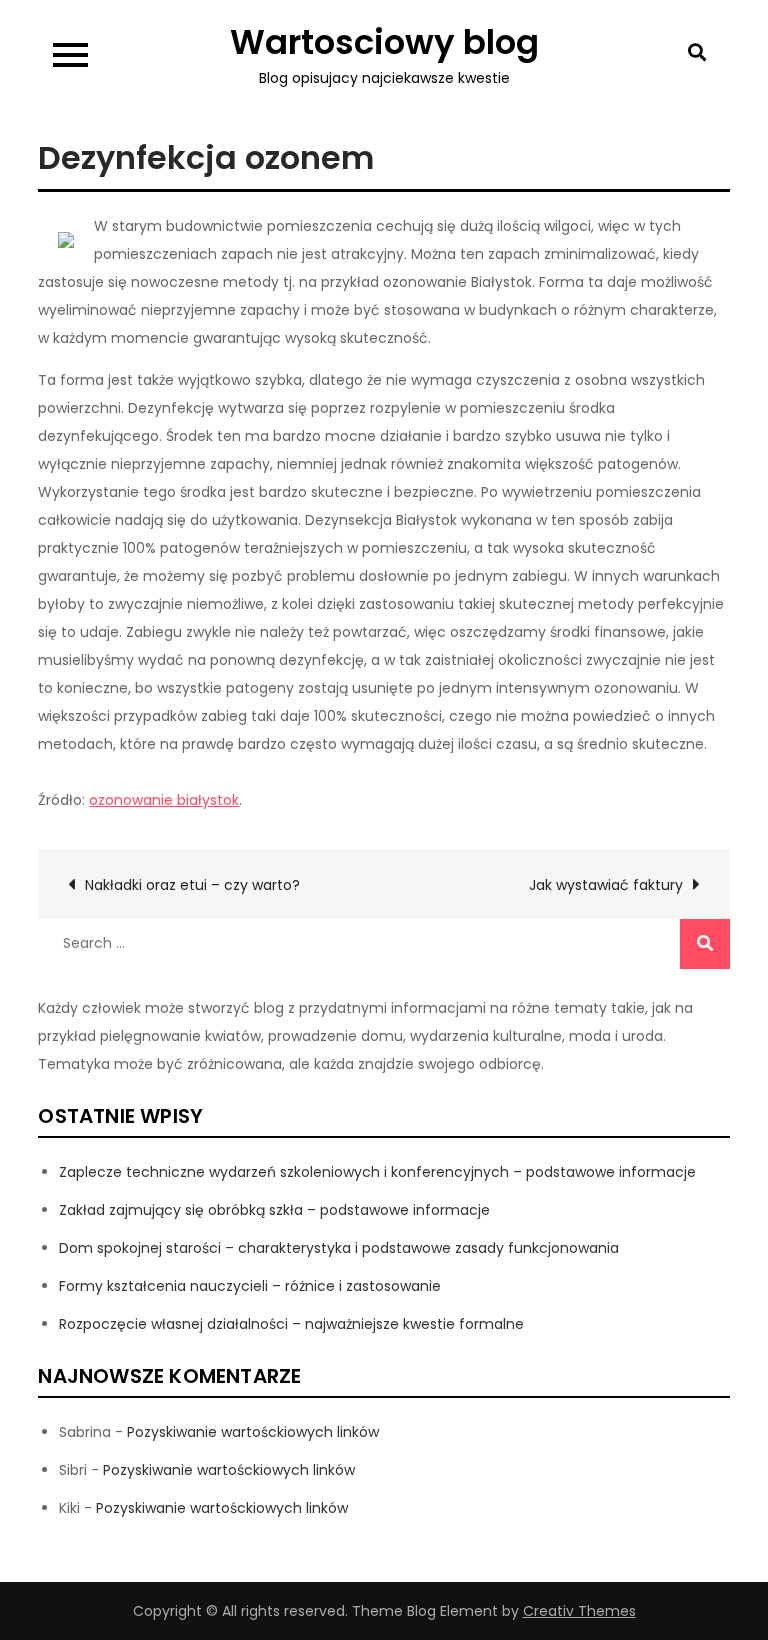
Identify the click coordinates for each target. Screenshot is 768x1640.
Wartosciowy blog (384, 42)
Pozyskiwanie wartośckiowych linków (253, 1432)
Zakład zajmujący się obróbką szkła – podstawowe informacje (274, 1210)
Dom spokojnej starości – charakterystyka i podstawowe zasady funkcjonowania (339, 1248)
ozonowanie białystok (164, 800)
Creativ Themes (579, 1611)
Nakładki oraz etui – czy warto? (192, 885)
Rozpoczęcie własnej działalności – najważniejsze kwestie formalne (291, 1324)
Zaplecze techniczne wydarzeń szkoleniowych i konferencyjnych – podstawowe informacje (377, 1172)
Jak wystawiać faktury (606, 885)
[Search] (705, 944)
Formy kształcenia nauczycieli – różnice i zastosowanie (250, 1286)
